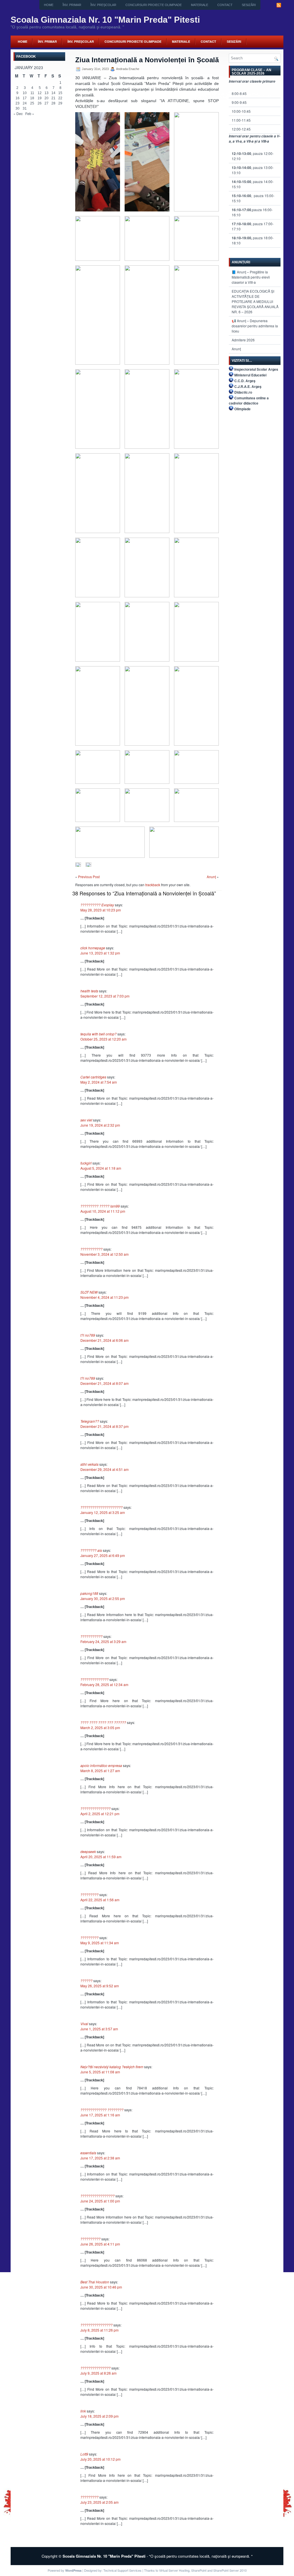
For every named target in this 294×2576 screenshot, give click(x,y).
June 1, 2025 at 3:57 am (99, 2029)
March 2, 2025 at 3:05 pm (100, 1728)
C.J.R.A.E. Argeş (248, 386)
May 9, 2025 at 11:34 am (100, 1943)
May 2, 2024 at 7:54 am (99, 1082)
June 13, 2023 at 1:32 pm (100, 953)
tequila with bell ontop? (98, 1034)
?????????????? (94, 1679)
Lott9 (84, 2454)
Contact (225, 5)
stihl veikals (89, 1464)
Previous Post (89, 877)
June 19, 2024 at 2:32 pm (100, 1125)
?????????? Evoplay (97, 905)
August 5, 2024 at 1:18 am (101, 1168)
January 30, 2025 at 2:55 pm (103, 1598)
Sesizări (249, 5)
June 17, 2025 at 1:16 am (100, 2115)
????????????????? (97, 2196)
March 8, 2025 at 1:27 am (100, 1771)
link (83, 2411)
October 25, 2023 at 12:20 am (104, 1039)
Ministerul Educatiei (250, 375)
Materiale (200, 5)
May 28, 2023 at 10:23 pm (101, 910)
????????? (89, 1894)
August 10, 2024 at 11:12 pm (103, 1211)
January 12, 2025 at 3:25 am (103, 1512)
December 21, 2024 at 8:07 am (105, 1383)
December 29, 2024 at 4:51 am (105, 1469)
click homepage (93, 948)
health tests (89, 991)
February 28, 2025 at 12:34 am (104, 1684)
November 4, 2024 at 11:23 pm (105, 1297)
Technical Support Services (122, 2570)
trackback (153, 885)
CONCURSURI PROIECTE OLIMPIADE (154, 5)
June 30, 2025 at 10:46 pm (101, 2287)
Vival (84, 2024)
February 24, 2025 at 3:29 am (103, 1641)
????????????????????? (101, 1507)
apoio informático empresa (101, 1765)
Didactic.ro (243, 392)
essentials (88, 2153)
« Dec (18, 113)
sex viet (86, 1120)
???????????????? (96, 2325)
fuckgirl (86, 1163)
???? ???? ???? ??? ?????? (103, 1722)
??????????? (91, 1249)
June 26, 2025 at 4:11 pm (100, 2244)
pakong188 (89, 1593)
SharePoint (199, 2570)
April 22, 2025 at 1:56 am (100, 1900)
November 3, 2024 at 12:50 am (105, 1254)
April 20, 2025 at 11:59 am (101, 1857)
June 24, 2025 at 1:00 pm (100, 2201)
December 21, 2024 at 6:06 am (105, 1340)
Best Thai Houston (95, 2282)
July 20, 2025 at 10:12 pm (100, 2459)
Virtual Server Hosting (174, 2570)
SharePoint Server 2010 (230, 2570)
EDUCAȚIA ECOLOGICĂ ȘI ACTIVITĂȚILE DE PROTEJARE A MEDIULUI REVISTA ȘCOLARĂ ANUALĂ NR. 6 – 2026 (255, 301)
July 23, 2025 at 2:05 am (99, 2502)
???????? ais (91, 1550)
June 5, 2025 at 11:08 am (100, 2072)
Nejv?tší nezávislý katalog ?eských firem (112, 2067)
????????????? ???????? (102, 2110)
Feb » (30, 113)
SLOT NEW (89, 1292)
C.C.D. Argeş (245, 381)
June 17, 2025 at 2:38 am (100, 2158)
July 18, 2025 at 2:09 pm (99, 2416)
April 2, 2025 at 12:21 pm (100, 1814)
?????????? (90, 2239)
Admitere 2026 (243, 340)
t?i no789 (88, 1335)
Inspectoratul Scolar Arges (256, 369)
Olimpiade (242, 409)
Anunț (211, 877)
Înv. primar (72, 5)
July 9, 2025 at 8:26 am (98, 2373)
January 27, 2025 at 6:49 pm (103, 1555)
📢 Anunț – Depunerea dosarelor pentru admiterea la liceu (255, 326)
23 (18, 103)
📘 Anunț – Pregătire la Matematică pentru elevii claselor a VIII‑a (251, 277)
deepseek (88, 1851)
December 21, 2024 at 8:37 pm (105, 1426)
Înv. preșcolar (103, 5)
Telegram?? (90, 1421)
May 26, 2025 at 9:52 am (100, 1986)
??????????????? (95, 1808)
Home (49, 5)
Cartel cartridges (93, 1077)
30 (18, 108)
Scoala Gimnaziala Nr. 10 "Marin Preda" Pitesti (105, 20)
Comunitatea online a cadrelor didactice (249, 401)
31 (25, 108)
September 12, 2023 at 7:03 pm (105, 996)
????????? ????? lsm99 (100, 1206)
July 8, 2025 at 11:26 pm (99, 2330)
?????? (86, 1981)
